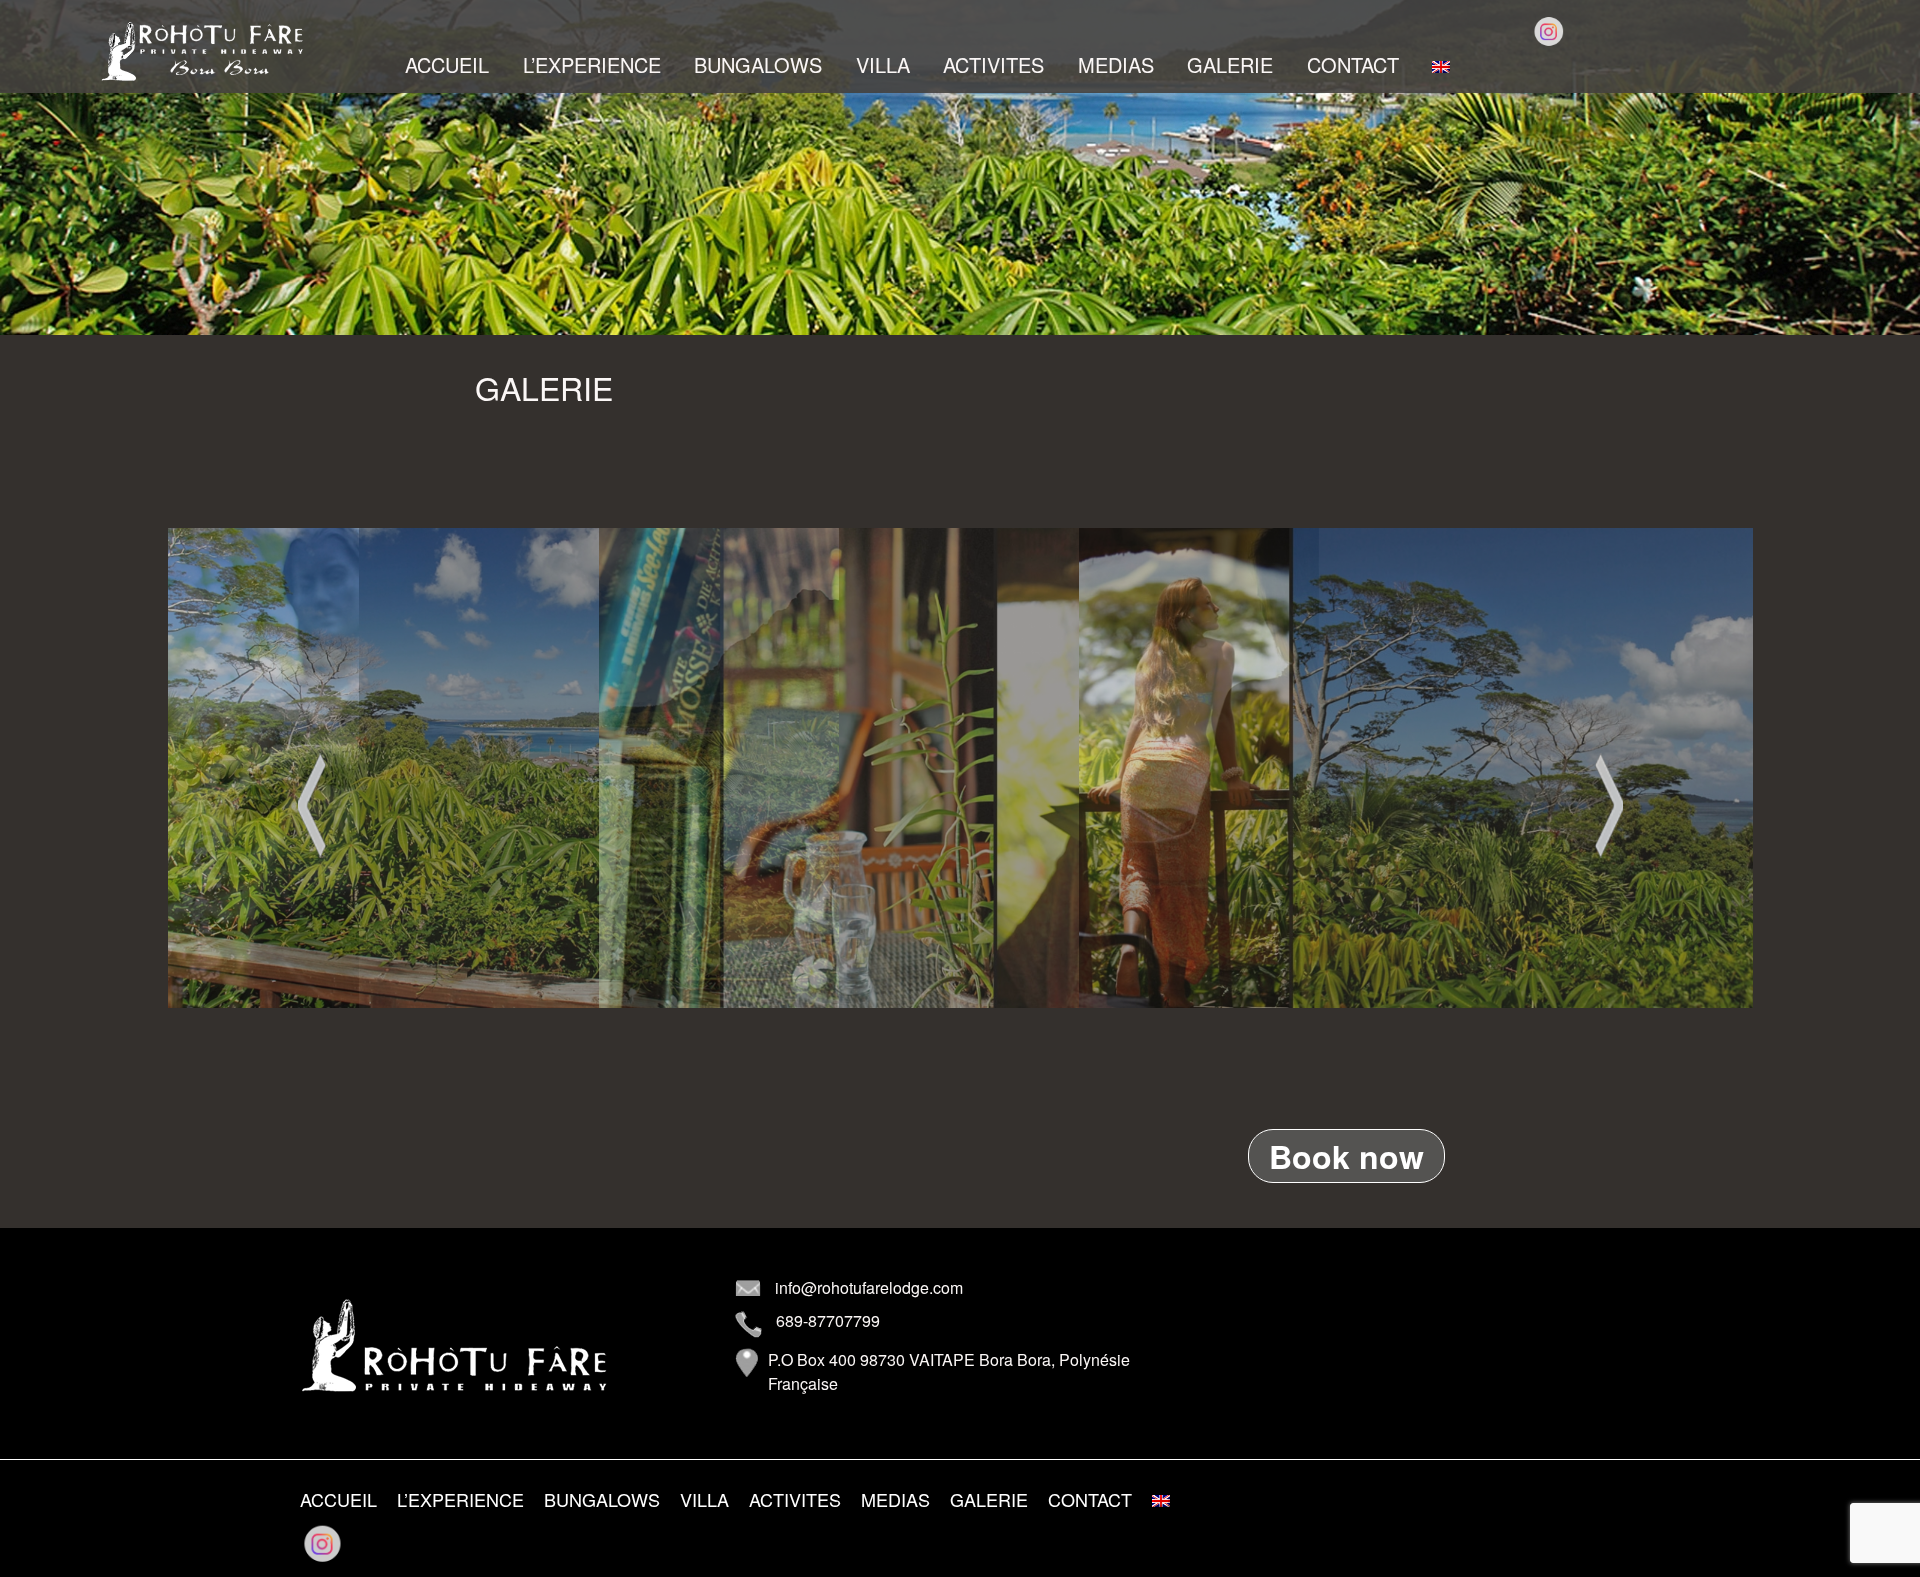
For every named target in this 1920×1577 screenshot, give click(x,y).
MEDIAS (1116, 65)
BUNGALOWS (758, 65)
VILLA (883, 65)
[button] (312, 805)
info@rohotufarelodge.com (869, 1287)
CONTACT (1353, 65)
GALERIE (1230, 65)
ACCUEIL (447, 65)
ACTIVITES (993, 65)
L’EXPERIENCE (592, 65)
